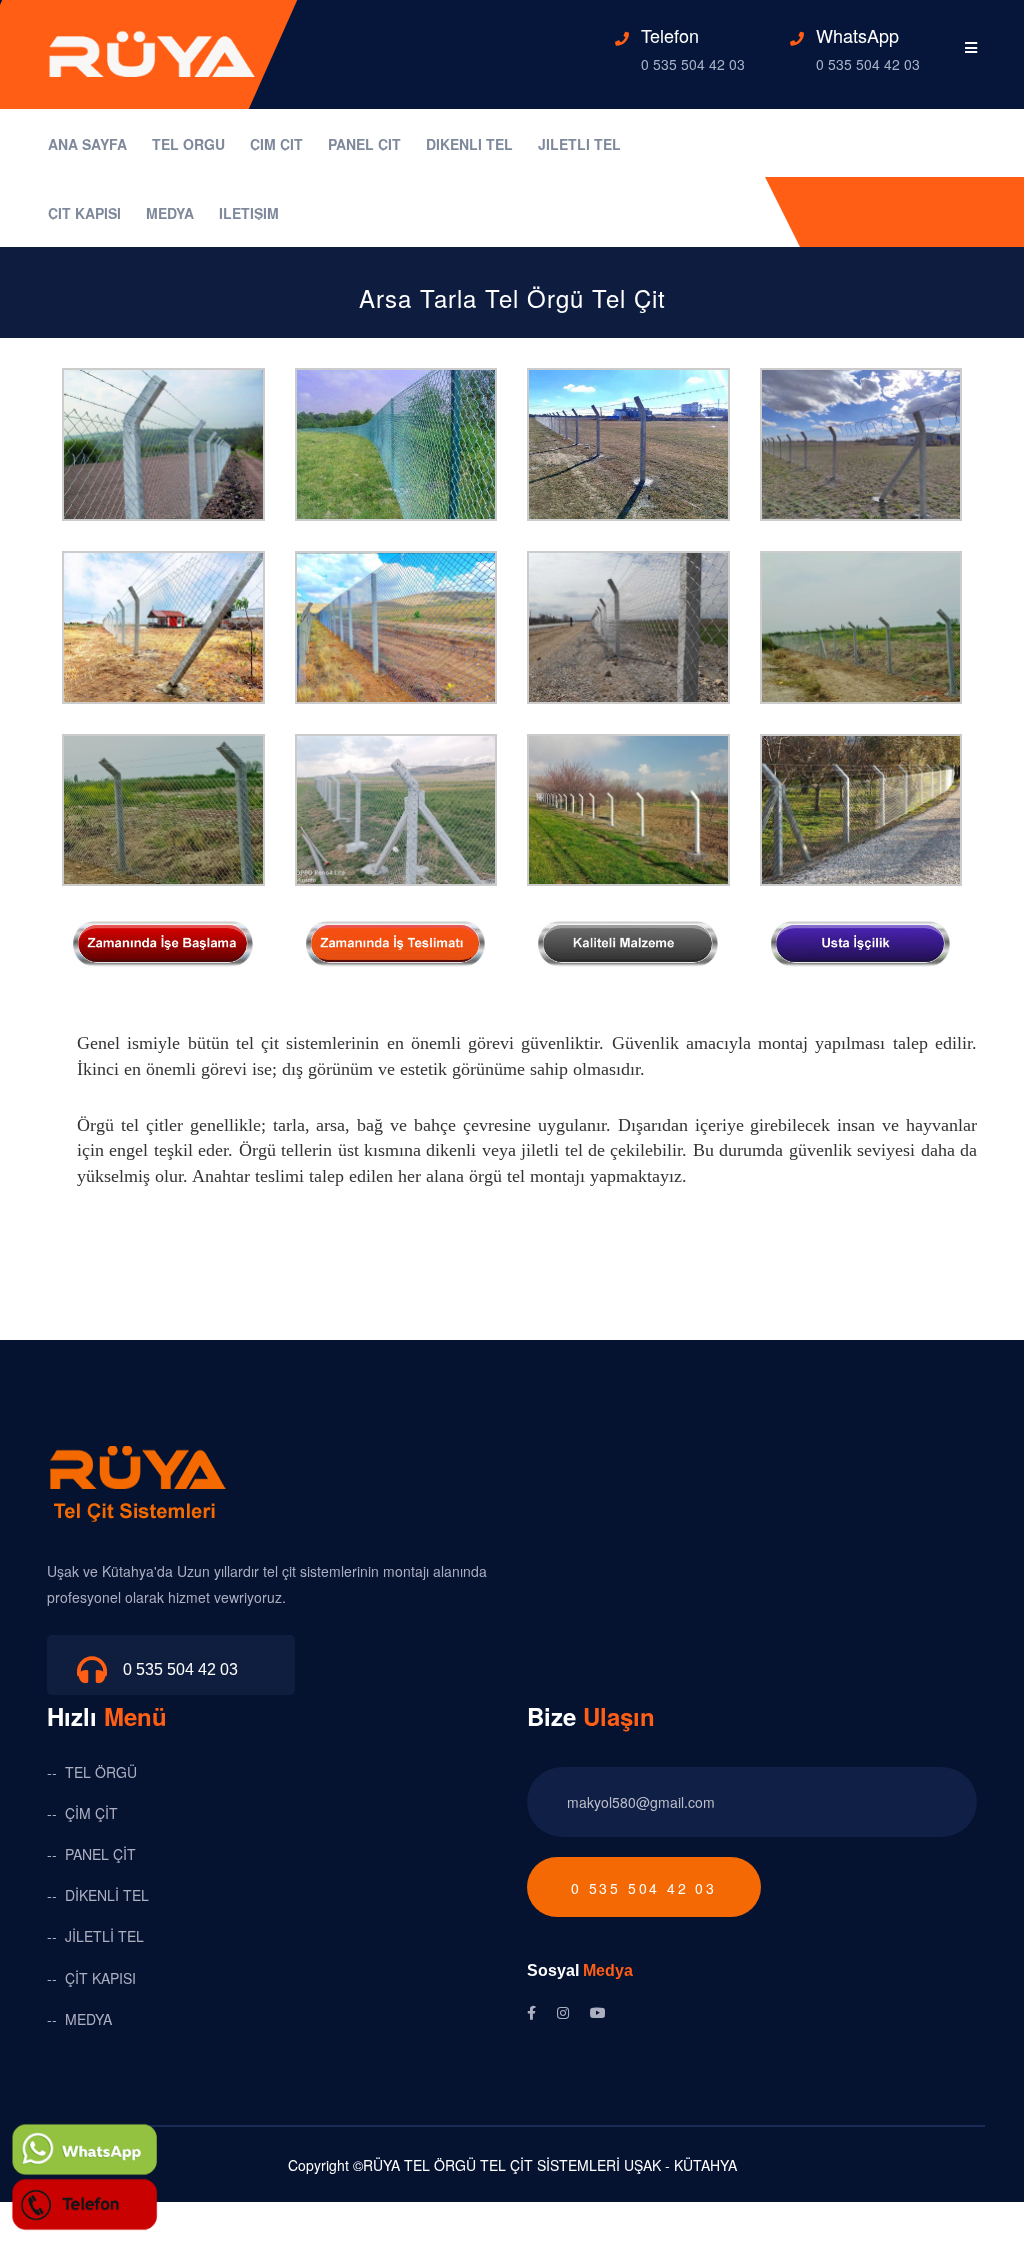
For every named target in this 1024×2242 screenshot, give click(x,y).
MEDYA (170, 214)
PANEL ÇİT (364, 145)
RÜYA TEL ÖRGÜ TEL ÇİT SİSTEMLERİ (491, 2165)
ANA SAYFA (87, 145)
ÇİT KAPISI (84, 214)
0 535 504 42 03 (693, 64)
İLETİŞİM (249, 214)
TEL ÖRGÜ (188, 145)
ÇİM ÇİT (276, 145)
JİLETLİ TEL (579, 145)
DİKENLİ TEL (469, 145)
